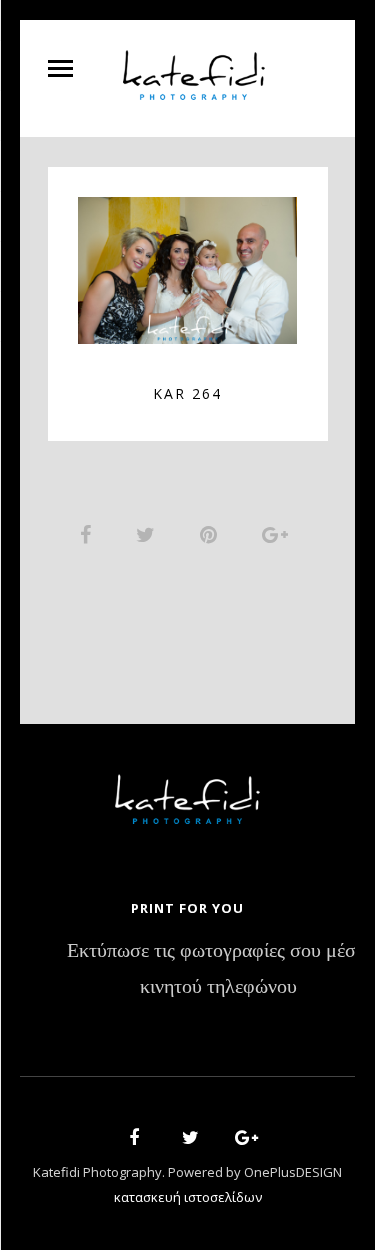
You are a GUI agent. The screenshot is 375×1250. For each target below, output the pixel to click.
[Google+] (240, 1140)
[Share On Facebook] (89, 534)
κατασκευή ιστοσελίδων (188, 1197)
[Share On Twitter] (149, 534)
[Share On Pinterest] (212, 534)
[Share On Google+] (278, 534)
